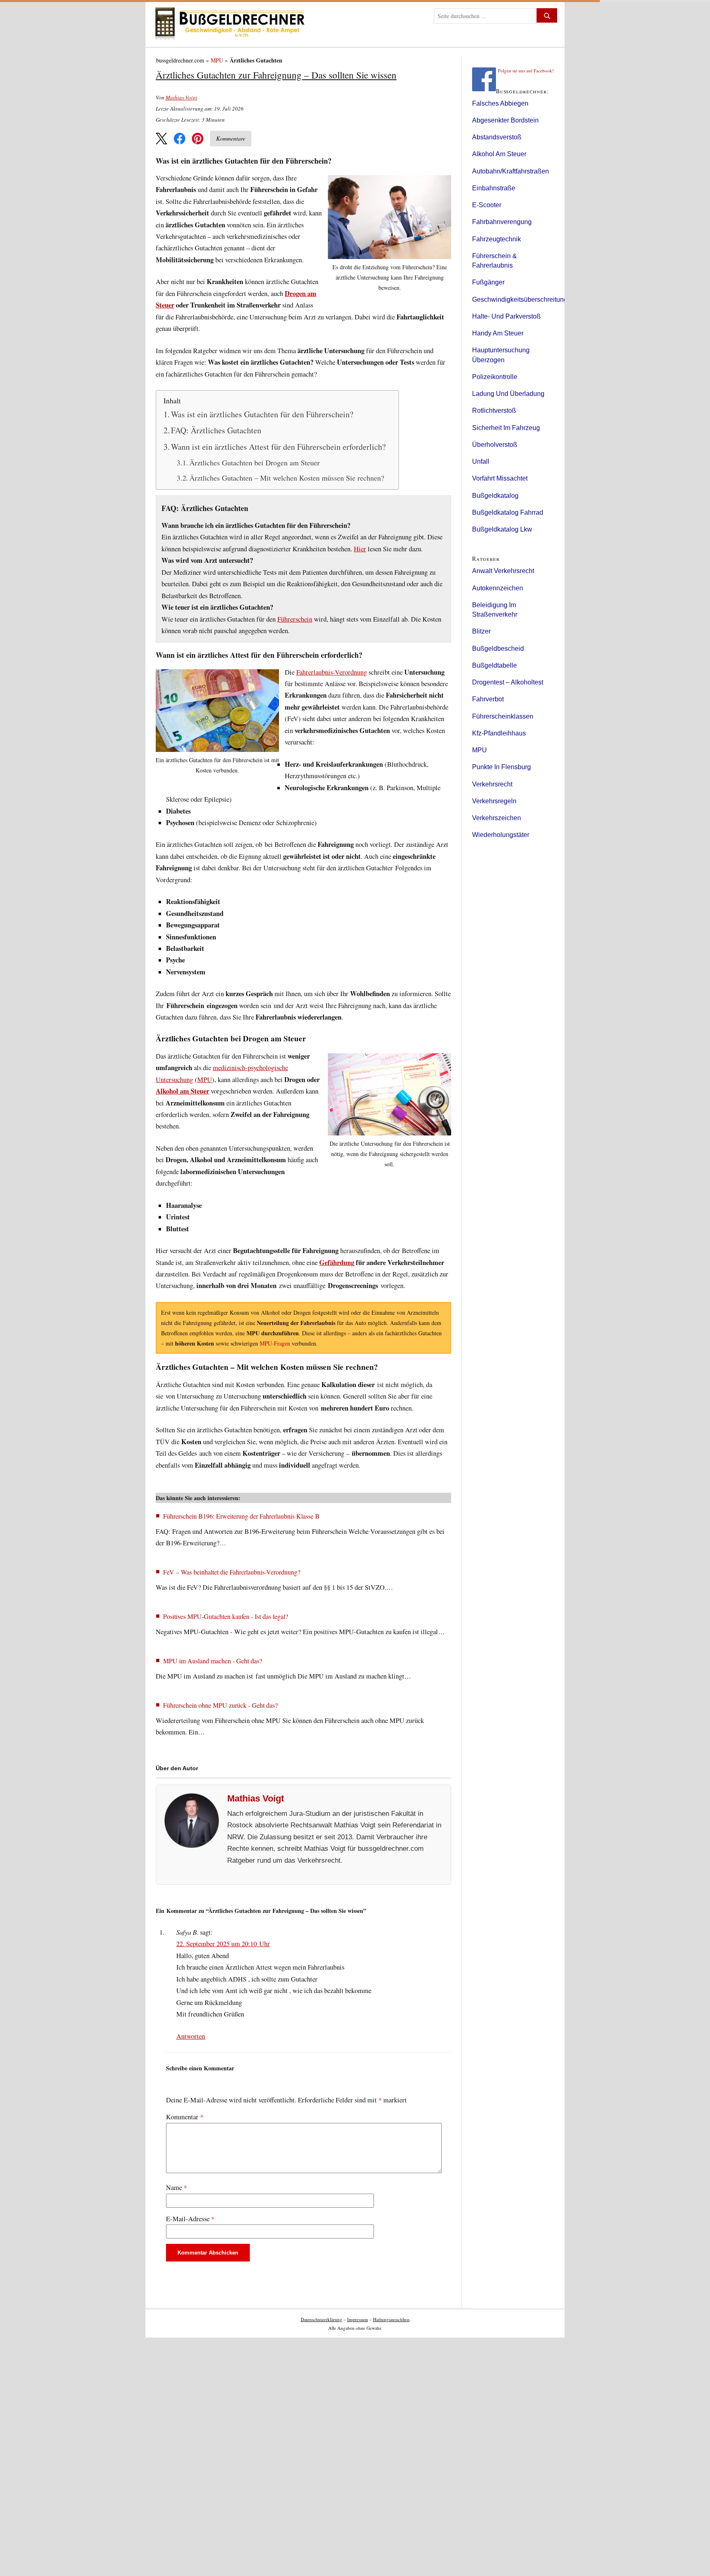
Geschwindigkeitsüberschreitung (520, 299)
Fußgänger (488, 282)
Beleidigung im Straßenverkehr (495, 610)
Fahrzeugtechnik (497, 239)
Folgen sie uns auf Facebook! (526, 71)
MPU (217, 60)
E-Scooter (487, 205)
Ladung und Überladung (508, 394)
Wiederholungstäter (501, 835)
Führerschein (295, 619)
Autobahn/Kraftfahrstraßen (511, 171)
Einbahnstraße (494, 188)
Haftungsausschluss (391, 2319)
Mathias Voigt (181, 97)
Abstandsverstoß (497, 137)
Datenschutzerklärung (322, 2319)
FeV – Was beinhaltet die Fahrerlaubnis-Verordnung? (232, 1572)
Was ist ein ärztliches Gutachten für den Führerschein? (262, 414)
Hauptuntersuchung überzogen (501, 355)
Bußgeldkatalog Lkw (502, 529)
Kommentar (185, 2117)
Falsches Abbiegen (500, 103)
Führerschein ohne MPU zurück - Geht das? (220, 1705)
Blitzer (481, 631)
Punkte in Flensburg (501, 767)
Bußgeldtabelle (494, 665)
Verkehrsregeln (494, 801)
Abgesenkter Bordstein (505, 120)
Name (176, 2188)
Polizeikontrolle (495, 377)
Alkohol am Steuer (182, 1091)
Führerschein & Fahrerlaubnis (494, 261)
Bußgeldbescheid (498, 649)
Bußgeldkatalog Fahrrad (508, 512)
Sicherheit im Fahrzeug (506, 428)
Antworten (191, 2036)
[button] (161, 139)
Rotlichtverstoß (494, 410)
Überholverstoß (495, 445)
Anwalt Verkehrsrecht (503, 571)
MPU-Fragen (275, 1343)
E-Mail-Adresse (190, 2219)
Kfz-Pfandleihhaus (499, 733)
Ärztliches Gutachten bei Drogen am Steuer (255, 462)
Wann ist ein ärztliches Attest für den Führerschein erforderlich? (278, 447)
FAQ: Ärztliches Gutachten (216, 430)
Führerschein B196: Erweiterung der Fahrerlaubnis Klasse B (241, 1516)
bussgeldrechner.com (180, 60)
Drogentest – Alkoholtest (508, 682)
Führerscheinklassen (503, 716)
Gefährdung (337, 1263)
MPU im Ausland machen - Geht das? (213, 1661)
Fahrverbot (488, 699)
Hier (360, 549)
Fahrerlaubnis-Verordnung (332, 672)
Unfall (481, 461)
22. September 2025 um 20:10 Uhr (223, 1944)
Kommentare (231, 138)
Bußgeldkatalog (495, 496)
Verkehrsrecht (492, 784)
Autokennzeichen (498, 588)
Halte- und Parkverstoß (506, 316)
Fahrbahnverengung (502, 222)
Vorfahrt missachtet (500, 478)
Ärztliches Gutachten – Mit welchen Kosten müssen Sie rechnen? (287, 478)
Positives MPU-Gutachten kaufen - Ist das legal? (226, 1616)
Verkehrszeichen (497, 818)
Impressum (358, 2319)
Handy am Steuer (498, 333)
